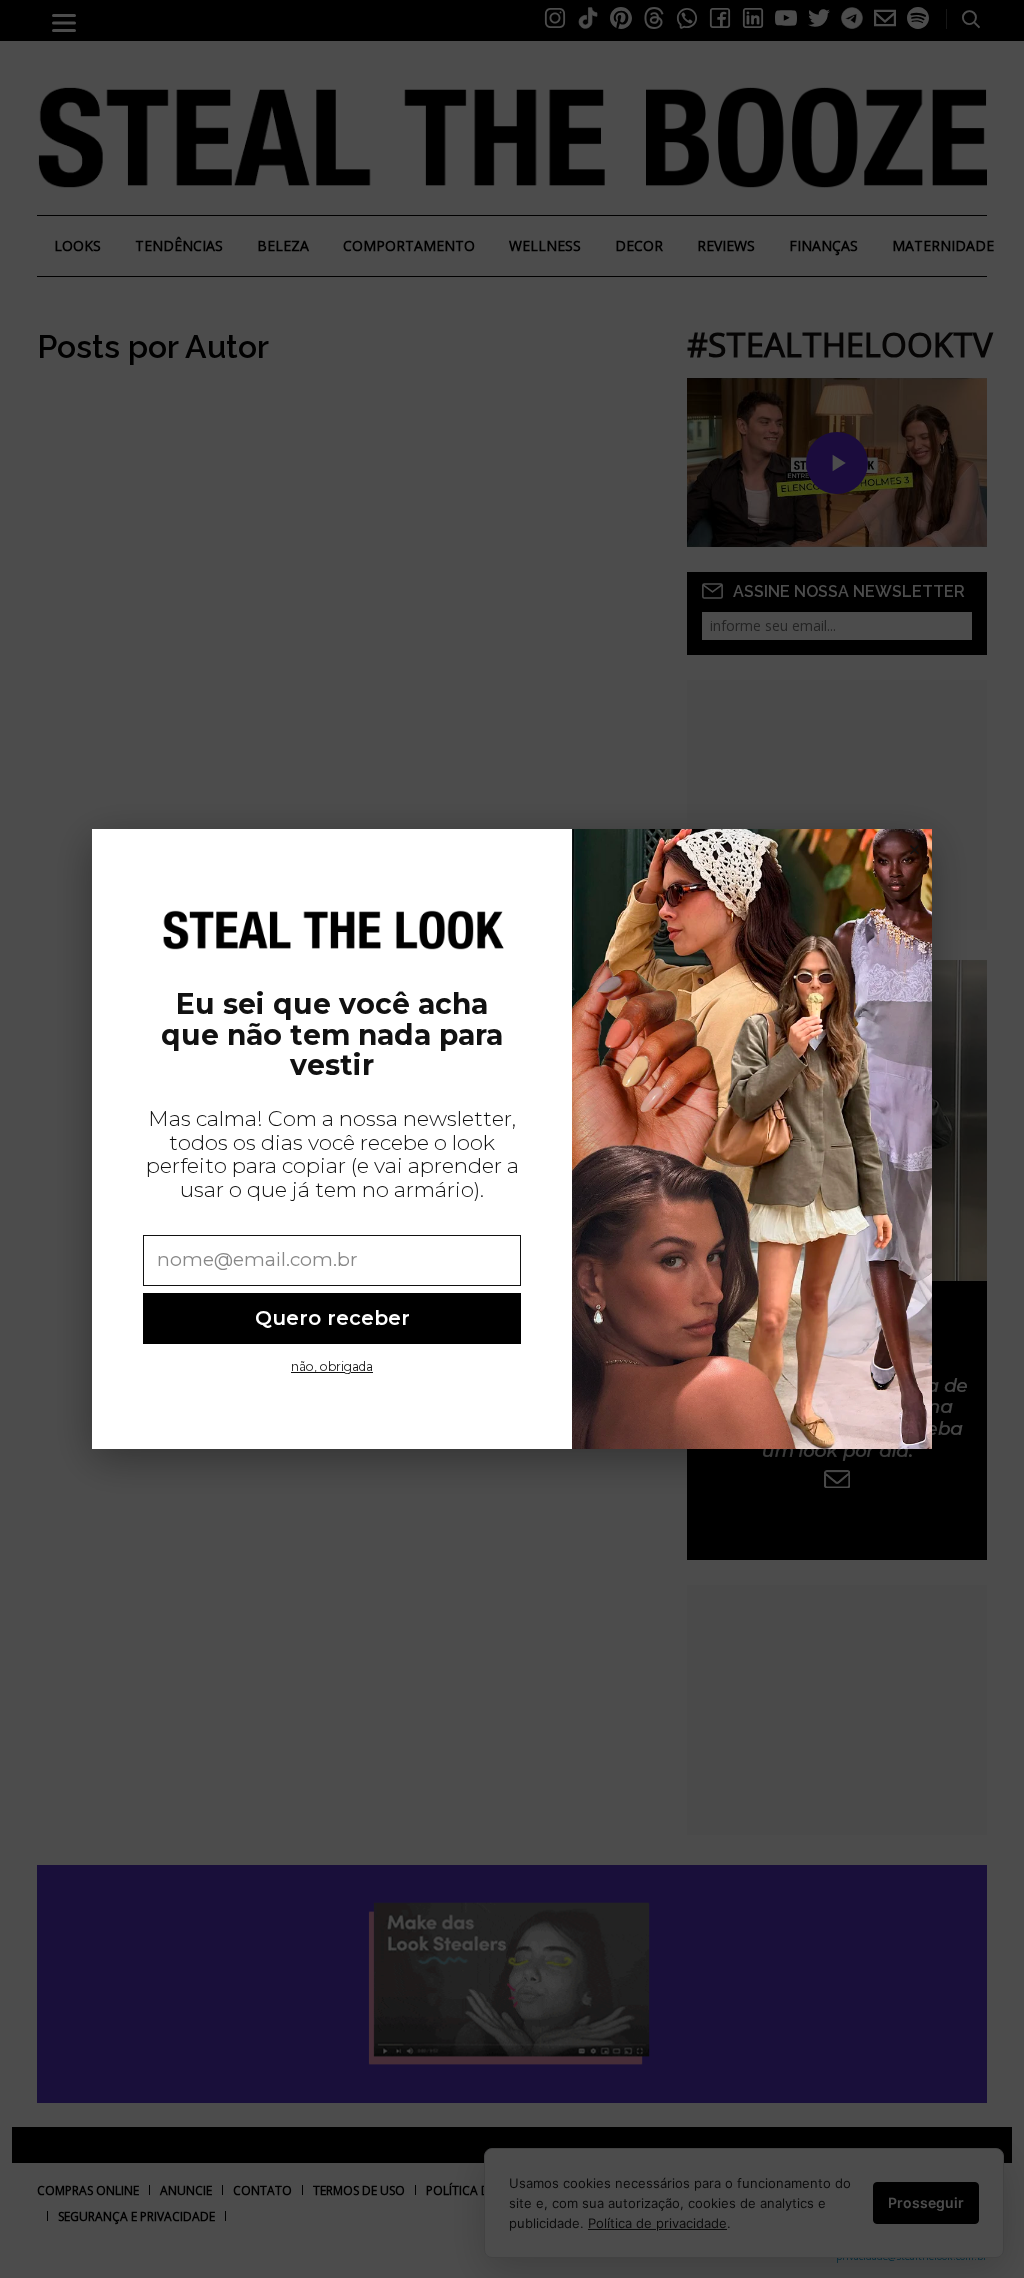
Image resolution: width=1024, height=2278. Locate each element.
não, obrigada (332, 1366)
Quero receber (332, 1318)
